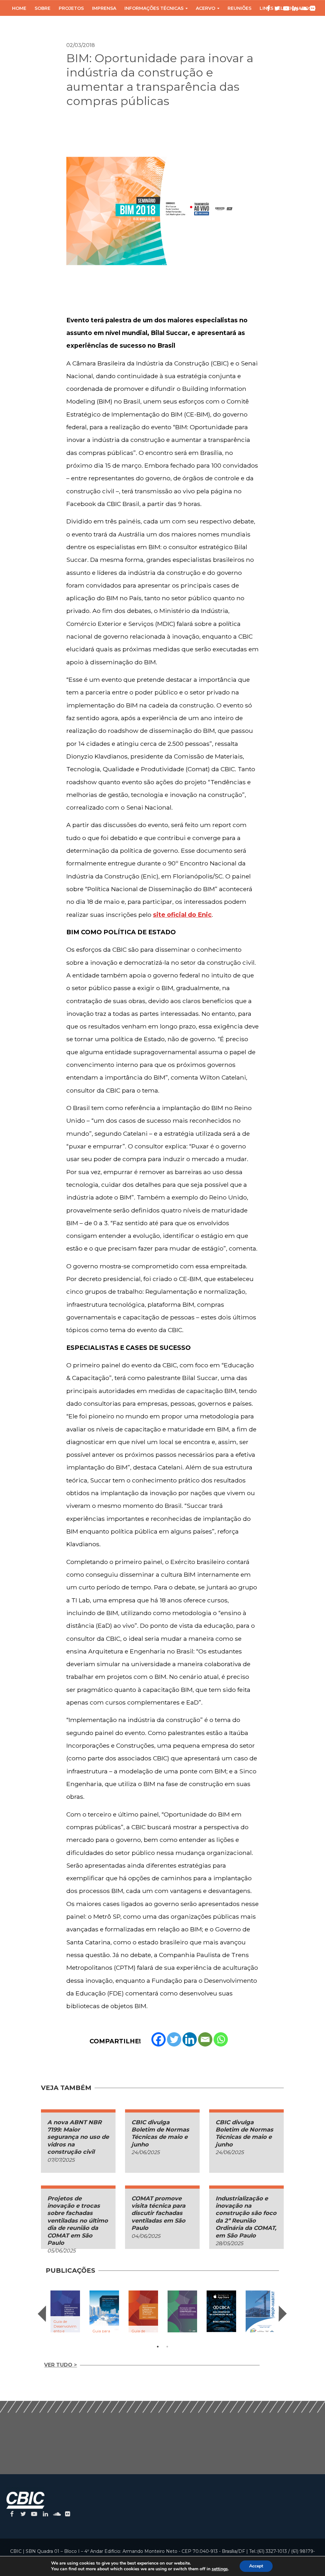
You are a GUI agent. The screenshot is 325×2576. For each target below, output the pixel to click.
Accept (256, 2566)
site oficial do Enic (182, 915)
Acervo (206, 8)
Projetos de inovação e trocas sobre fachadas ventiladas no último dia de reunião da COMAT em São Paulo (78, 2221)
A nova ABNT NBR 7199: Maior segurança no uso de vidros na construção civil (78, 2137)
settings (220, 2569)
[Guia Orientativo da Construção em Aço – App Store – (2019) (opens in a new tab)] (221, 2311)
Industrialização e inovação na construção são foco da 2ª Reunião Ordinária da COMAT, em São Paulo (246, 2217)
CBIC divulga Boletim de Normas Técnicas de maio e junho (160, 2133)
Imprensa (104, 8)
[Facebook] (159, 2039)
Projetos (71, 8)
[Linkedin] (190, 2039)
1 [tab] (158, 2347)
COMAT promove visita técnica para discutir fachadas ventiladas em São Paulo (158, 2213)
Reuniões (239, 8)
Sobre (43, 8)
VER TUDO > (60, 2365)
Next (283, 2314)
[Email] (205, 2039)
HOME (19, 8)
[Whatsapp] (221, 2039)
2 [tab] (167, 2347)
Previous (42, 2314)
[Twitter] (174, 2039)
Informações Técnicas (154, 8)
